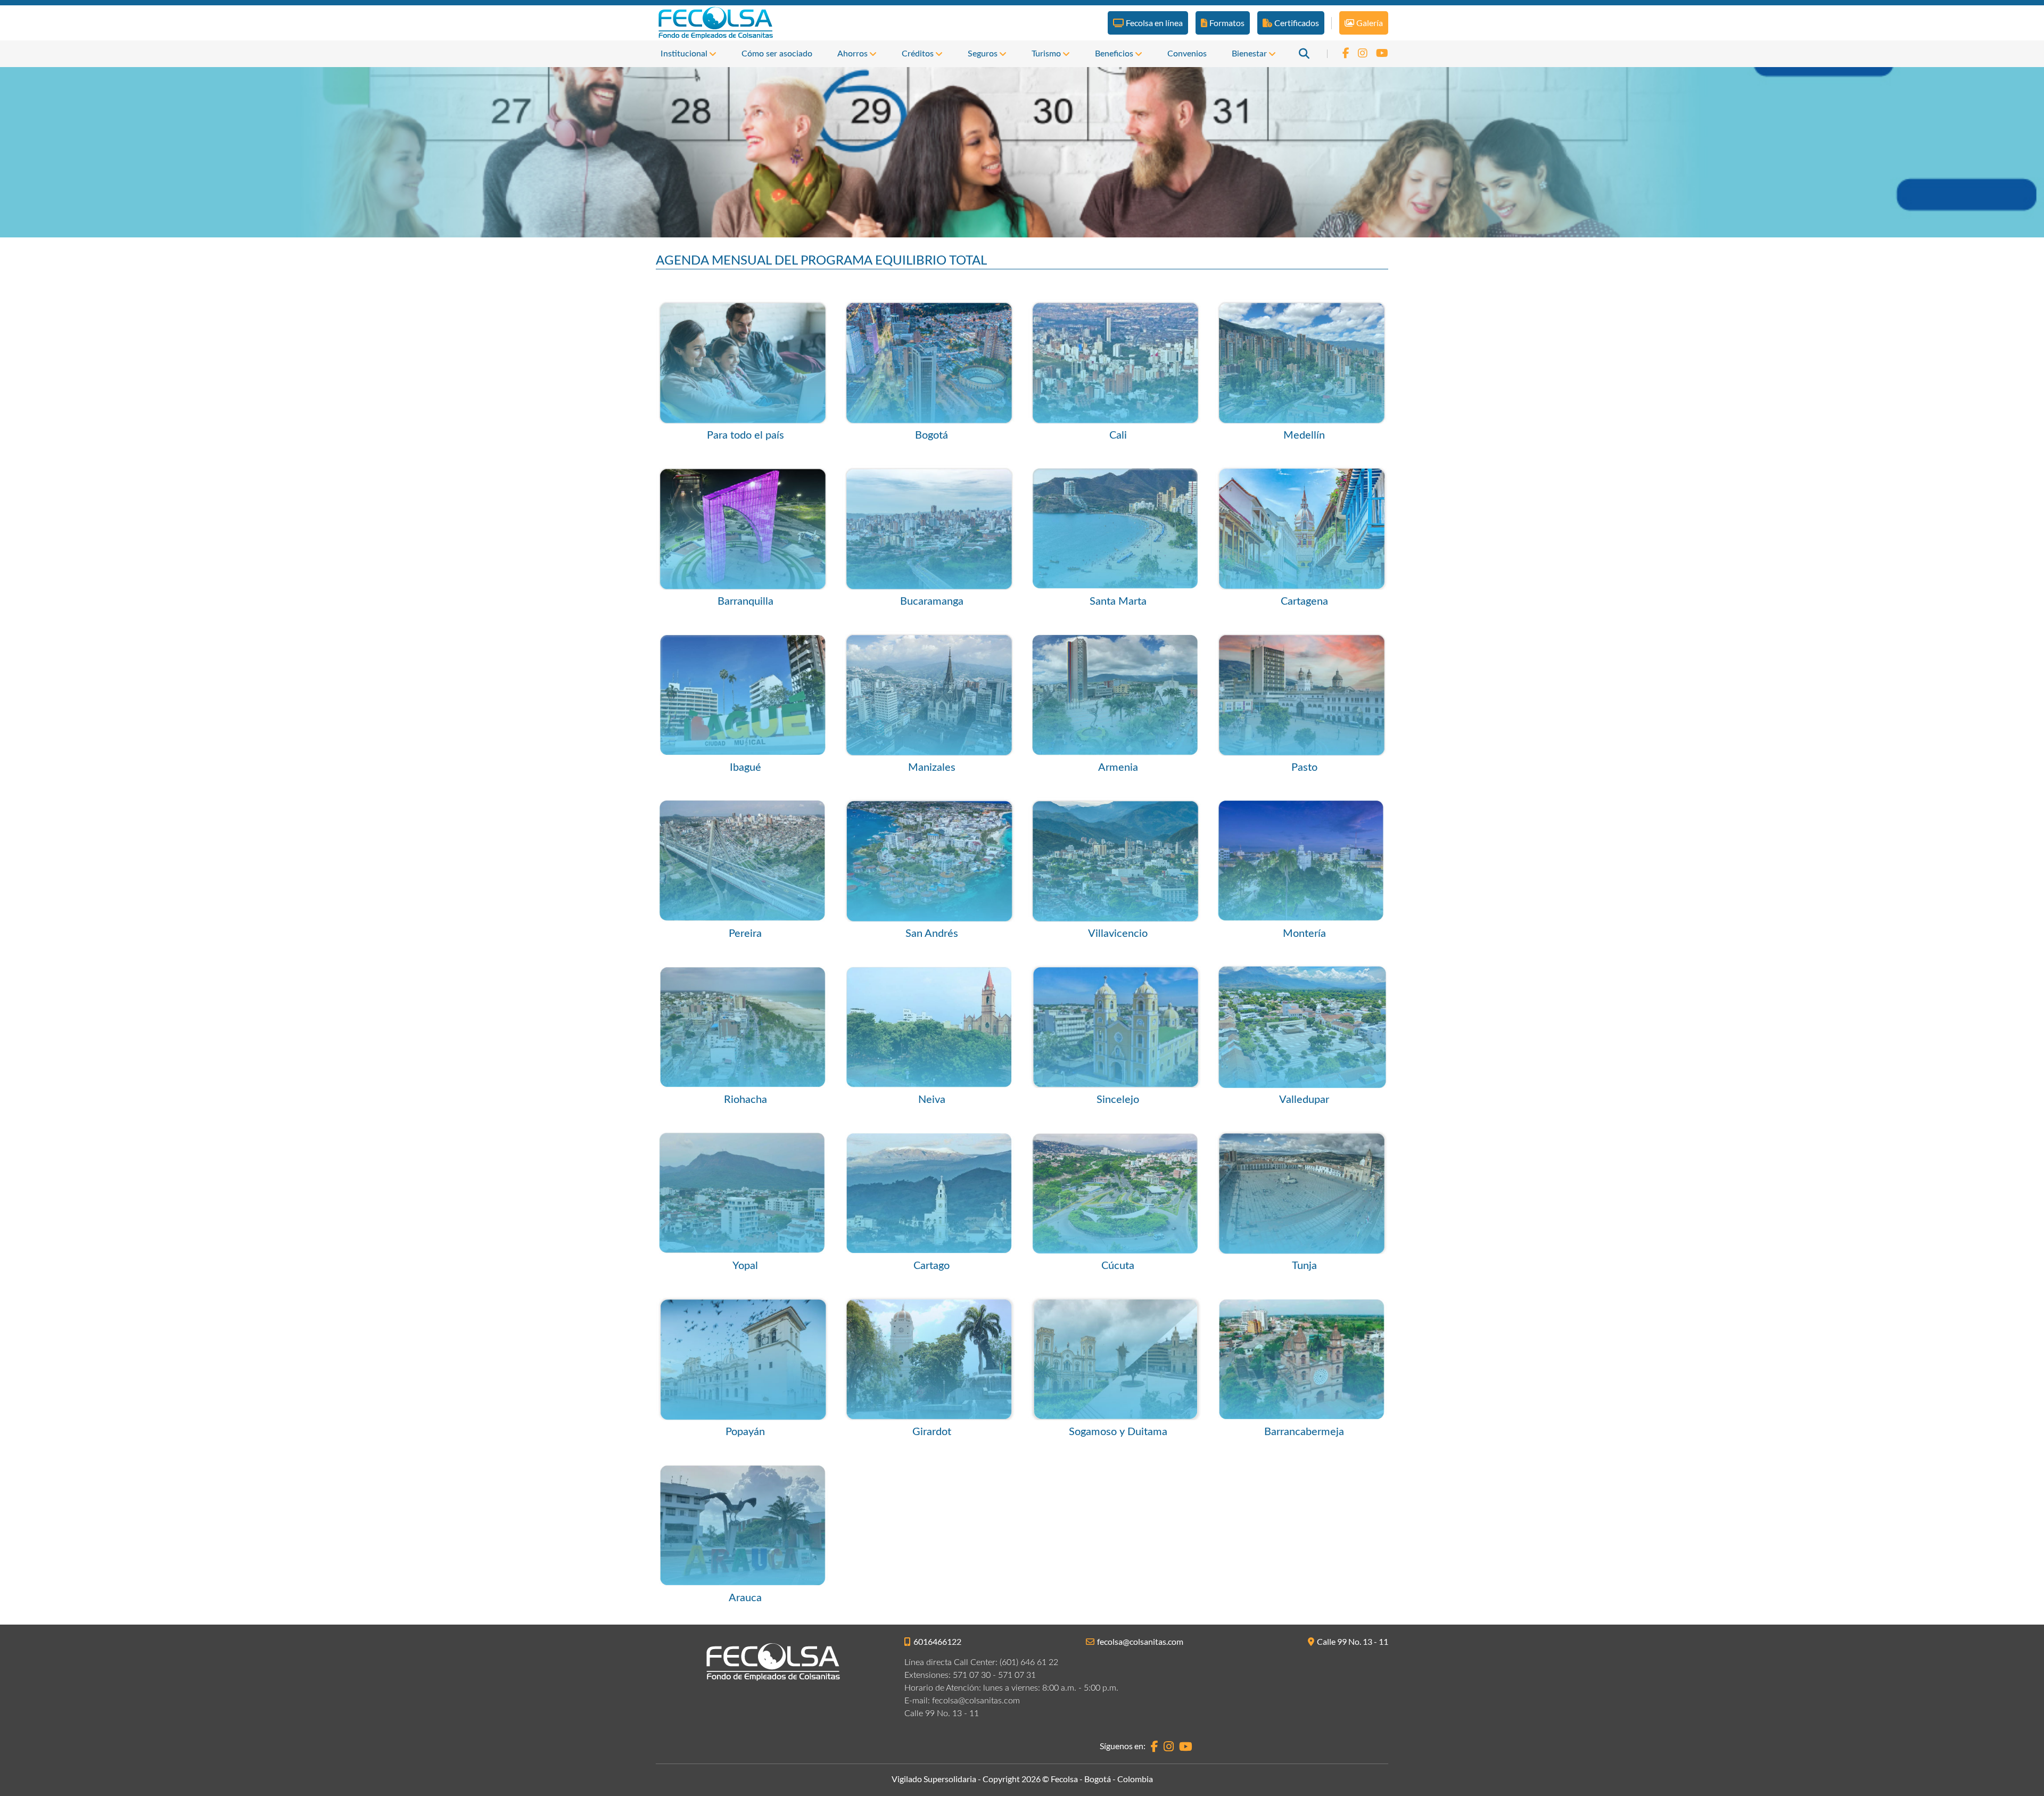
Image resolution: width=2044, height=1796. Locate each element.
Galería (1370, 23)
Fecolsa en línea (1154, 23)
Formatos (1227, 23)
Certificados (1297, 23)
